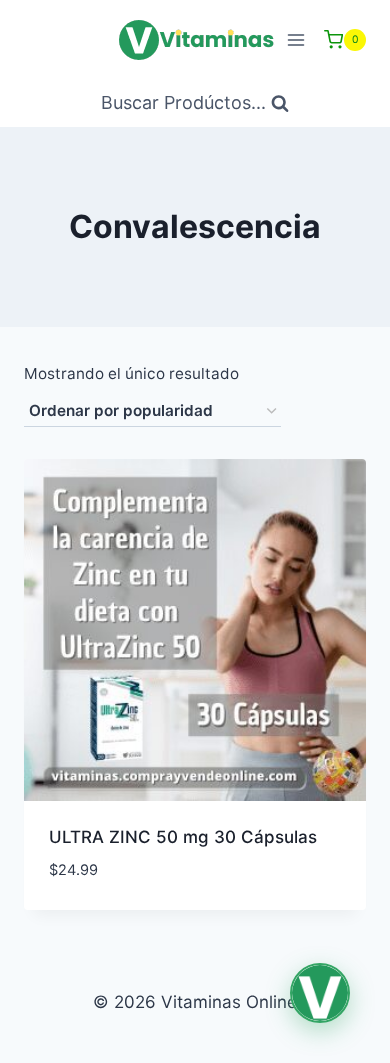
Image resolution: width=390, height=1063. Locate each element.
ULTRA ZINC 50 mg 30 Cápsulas (183, 837)
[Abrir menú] (295, 39)
